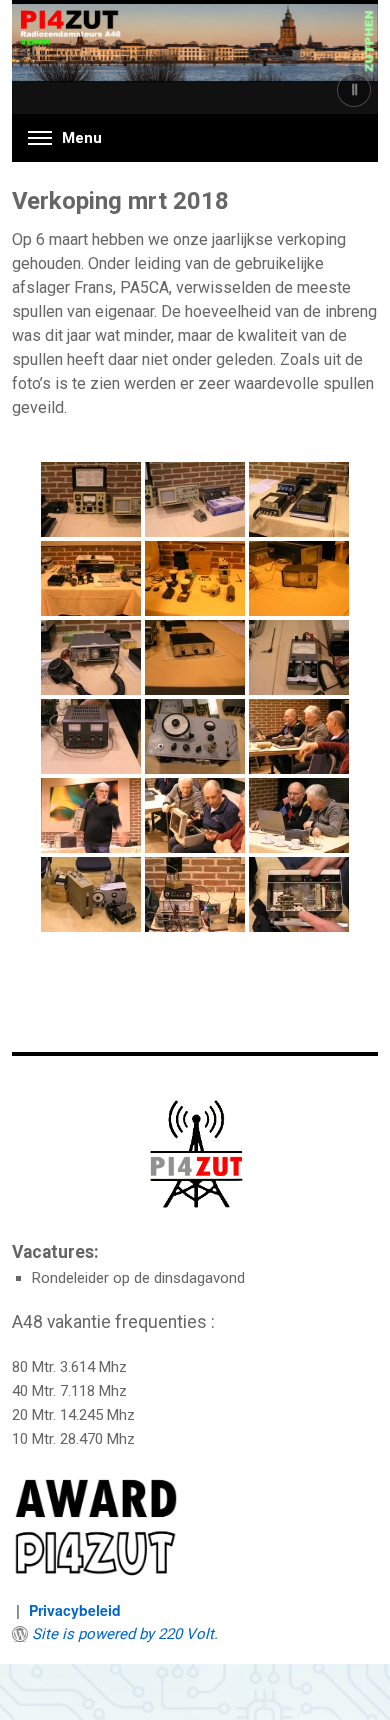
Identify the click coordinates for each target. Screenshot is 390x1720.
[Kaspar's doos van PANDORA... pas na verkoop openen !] (195, 815)
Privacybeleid (75, 1610)
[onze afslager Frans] (91, 815)
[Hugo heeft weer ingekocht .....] (91, 894)
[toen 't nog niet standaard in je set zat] (195, 657)
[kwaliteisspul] (91, 736)
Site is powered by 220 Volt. (125, 1634)
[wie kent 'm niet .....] (91, 657)
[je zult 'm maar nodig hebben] (195, 736)
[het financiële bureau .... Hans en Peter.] (299, 815)
